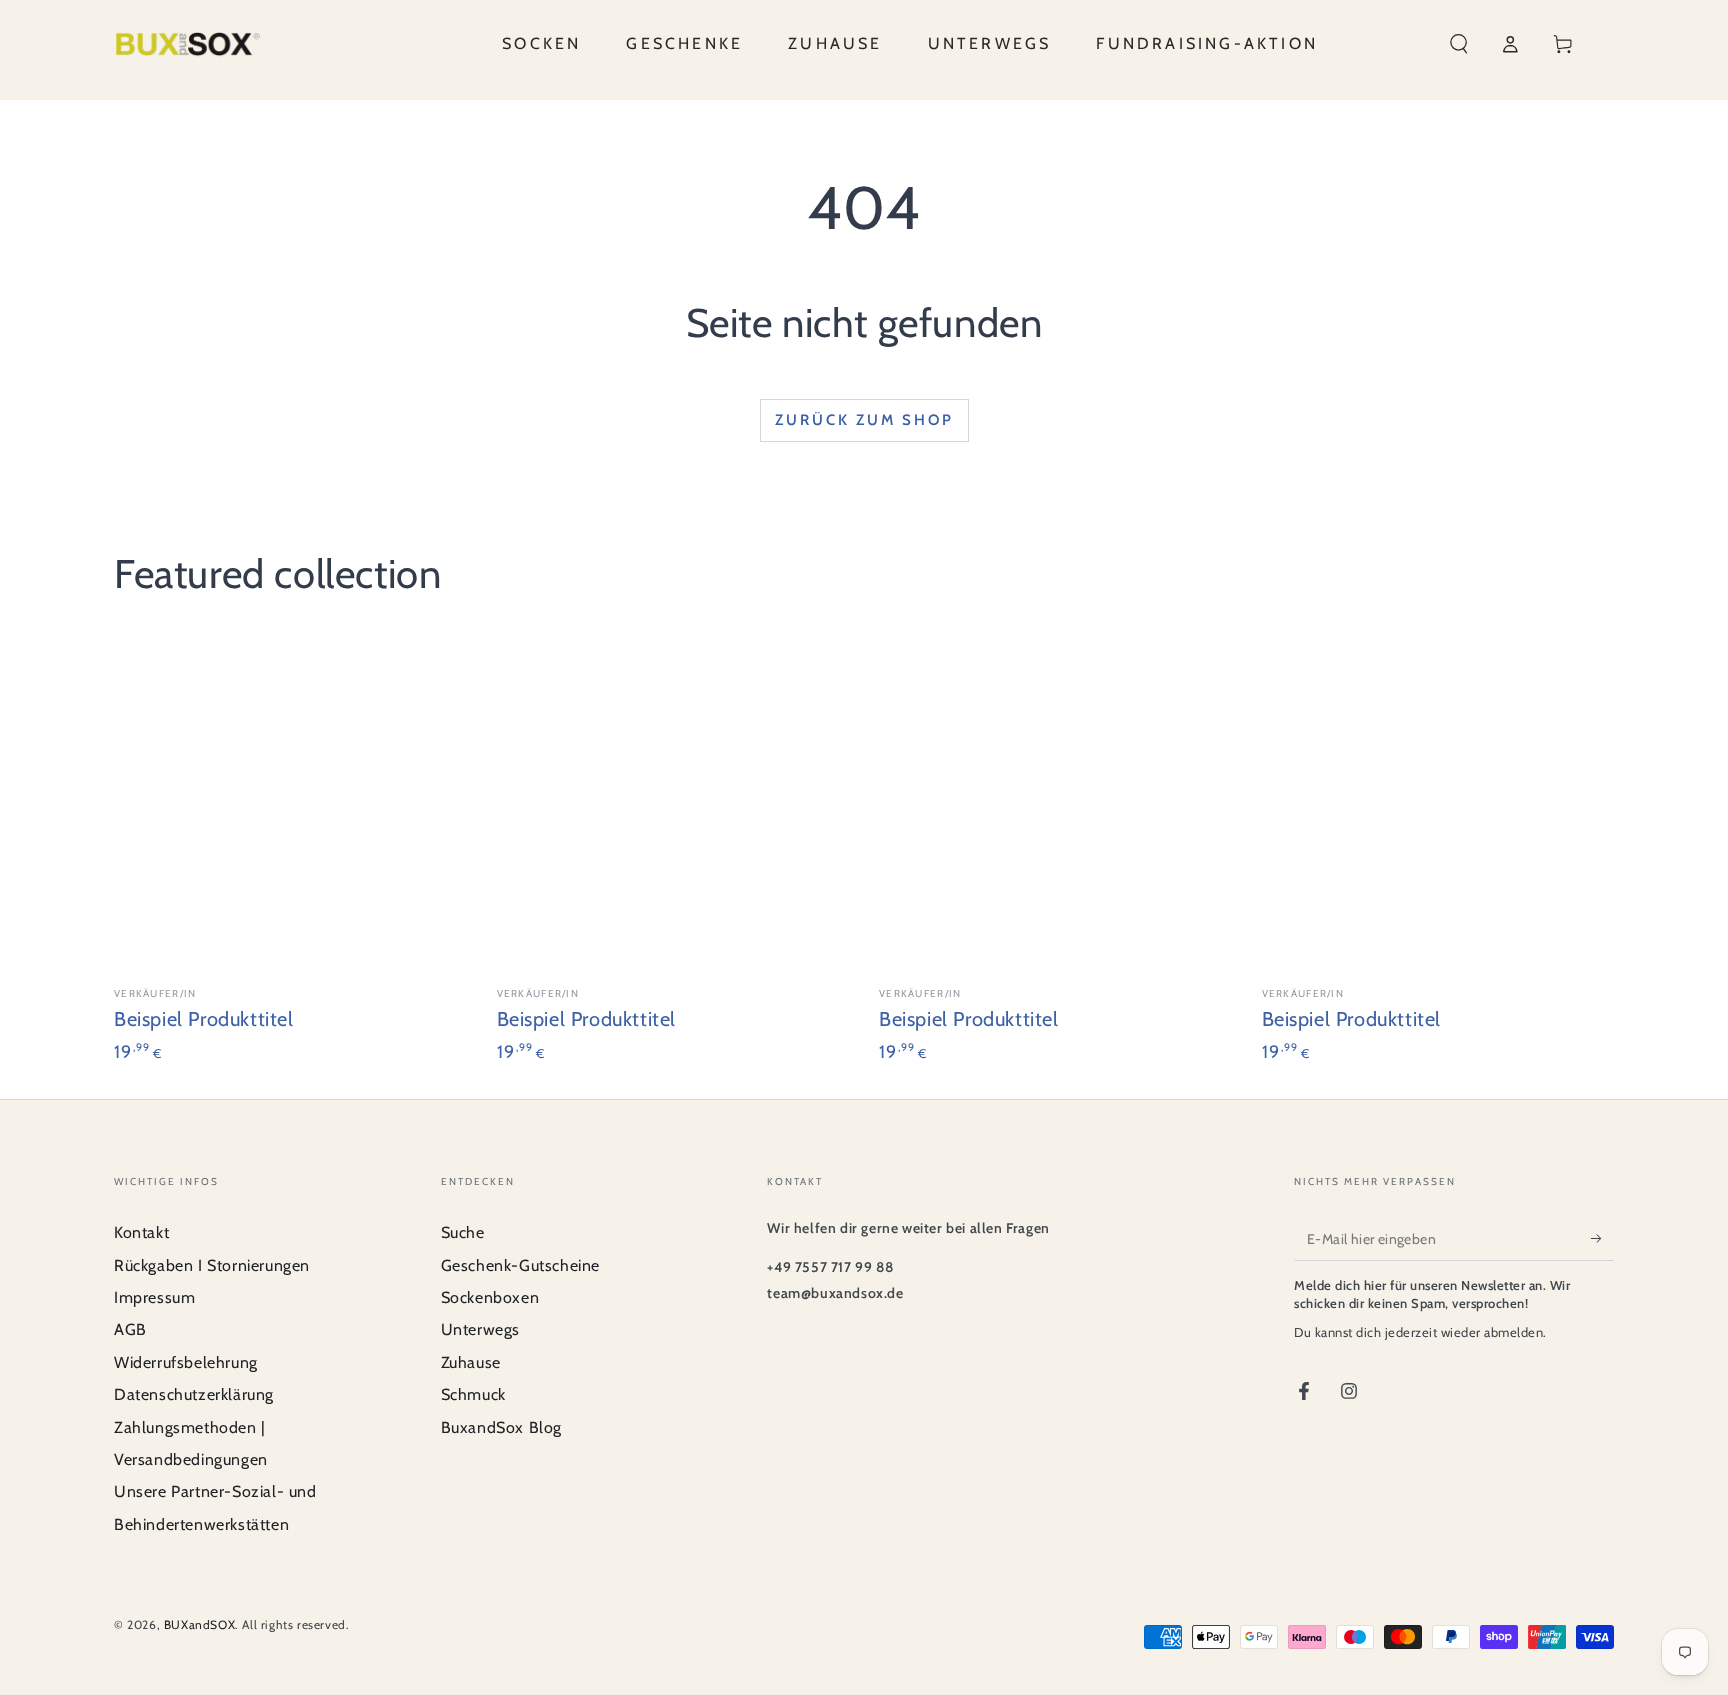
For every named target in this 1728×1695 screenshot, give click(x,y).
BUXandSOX (199, 1624)
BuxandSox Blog (501, 1427)
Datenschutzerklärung (194, 1394)
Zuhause (471, 1362)
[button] (1459, 44)
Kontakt (141, 1232)
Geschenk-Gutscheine (520, 1265)
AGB (130, 1329)
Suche (463, 1232)
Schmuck (473, 1394)
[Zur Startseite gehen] (188, 44)
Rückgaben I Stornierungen (212, 1265)
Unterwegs (480, 1329)
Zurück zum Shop (864, 420)
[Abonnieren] (1602, 1238)
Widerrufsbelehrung (186, 1362)
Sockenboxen (490, 1297)
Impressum (154, 1297)
